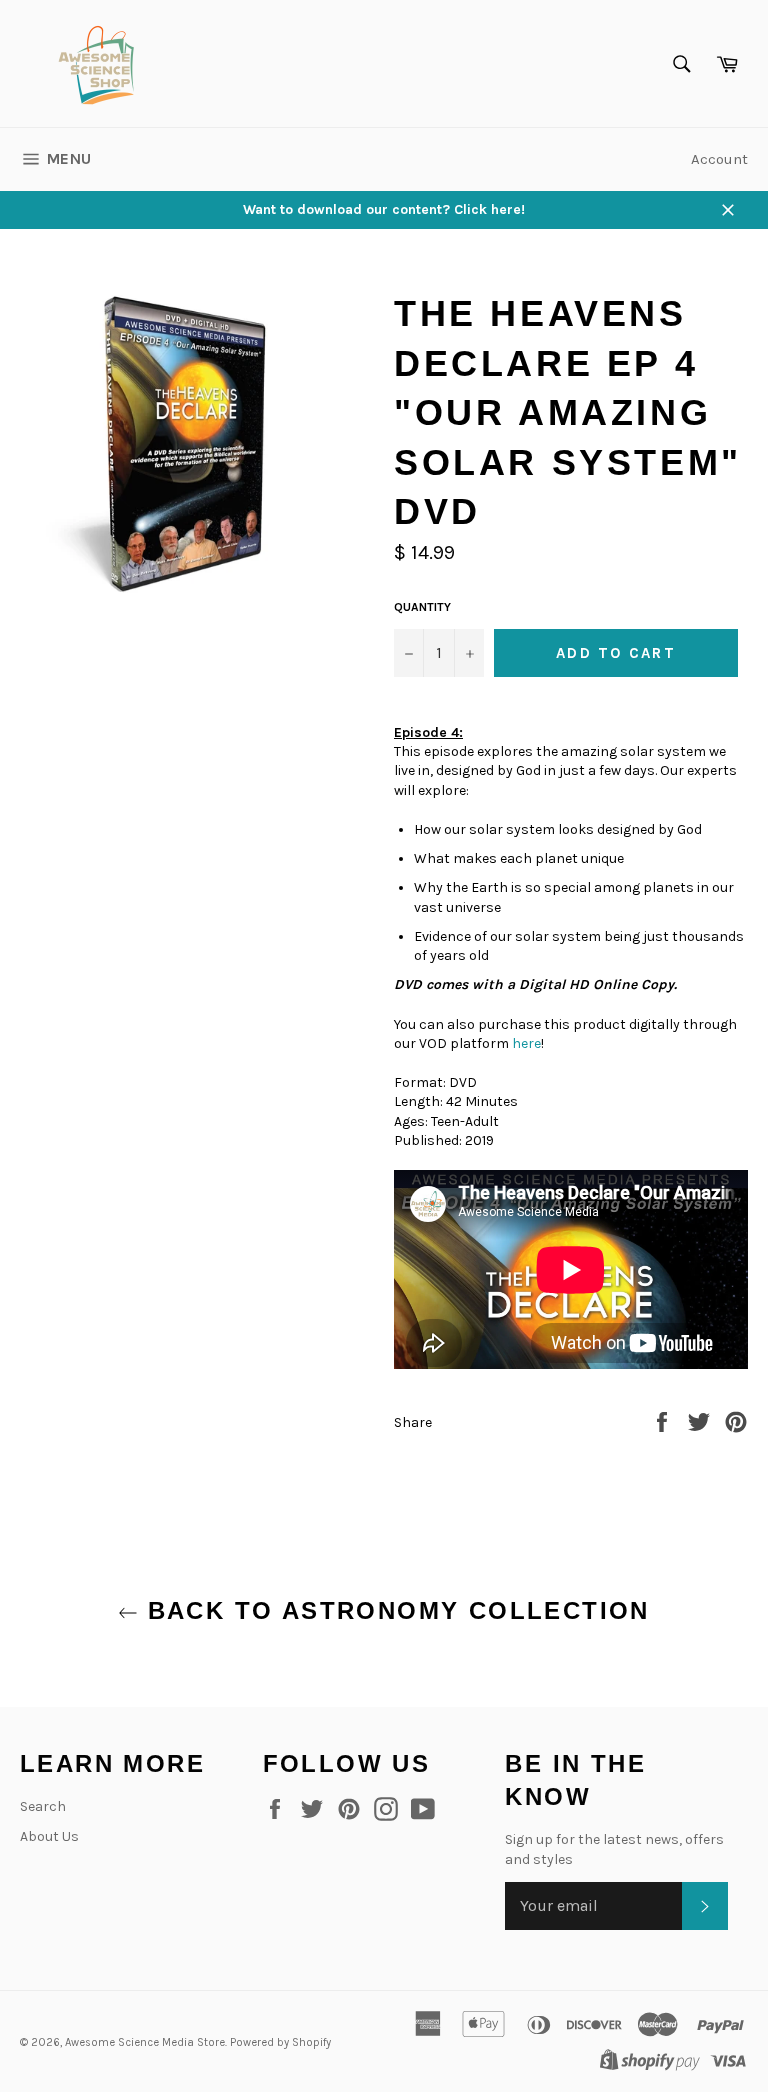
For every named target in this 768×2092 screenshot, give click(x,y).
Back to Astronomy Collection (394, 1610)
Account (719, 159)
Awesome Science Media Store (145, 2042)
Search (43, 1806)
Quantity (422, 607)
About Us (49, 1836)
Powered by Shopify (280, 2042)
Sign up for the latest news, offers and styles (614, 1849)
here (526, 1043)
